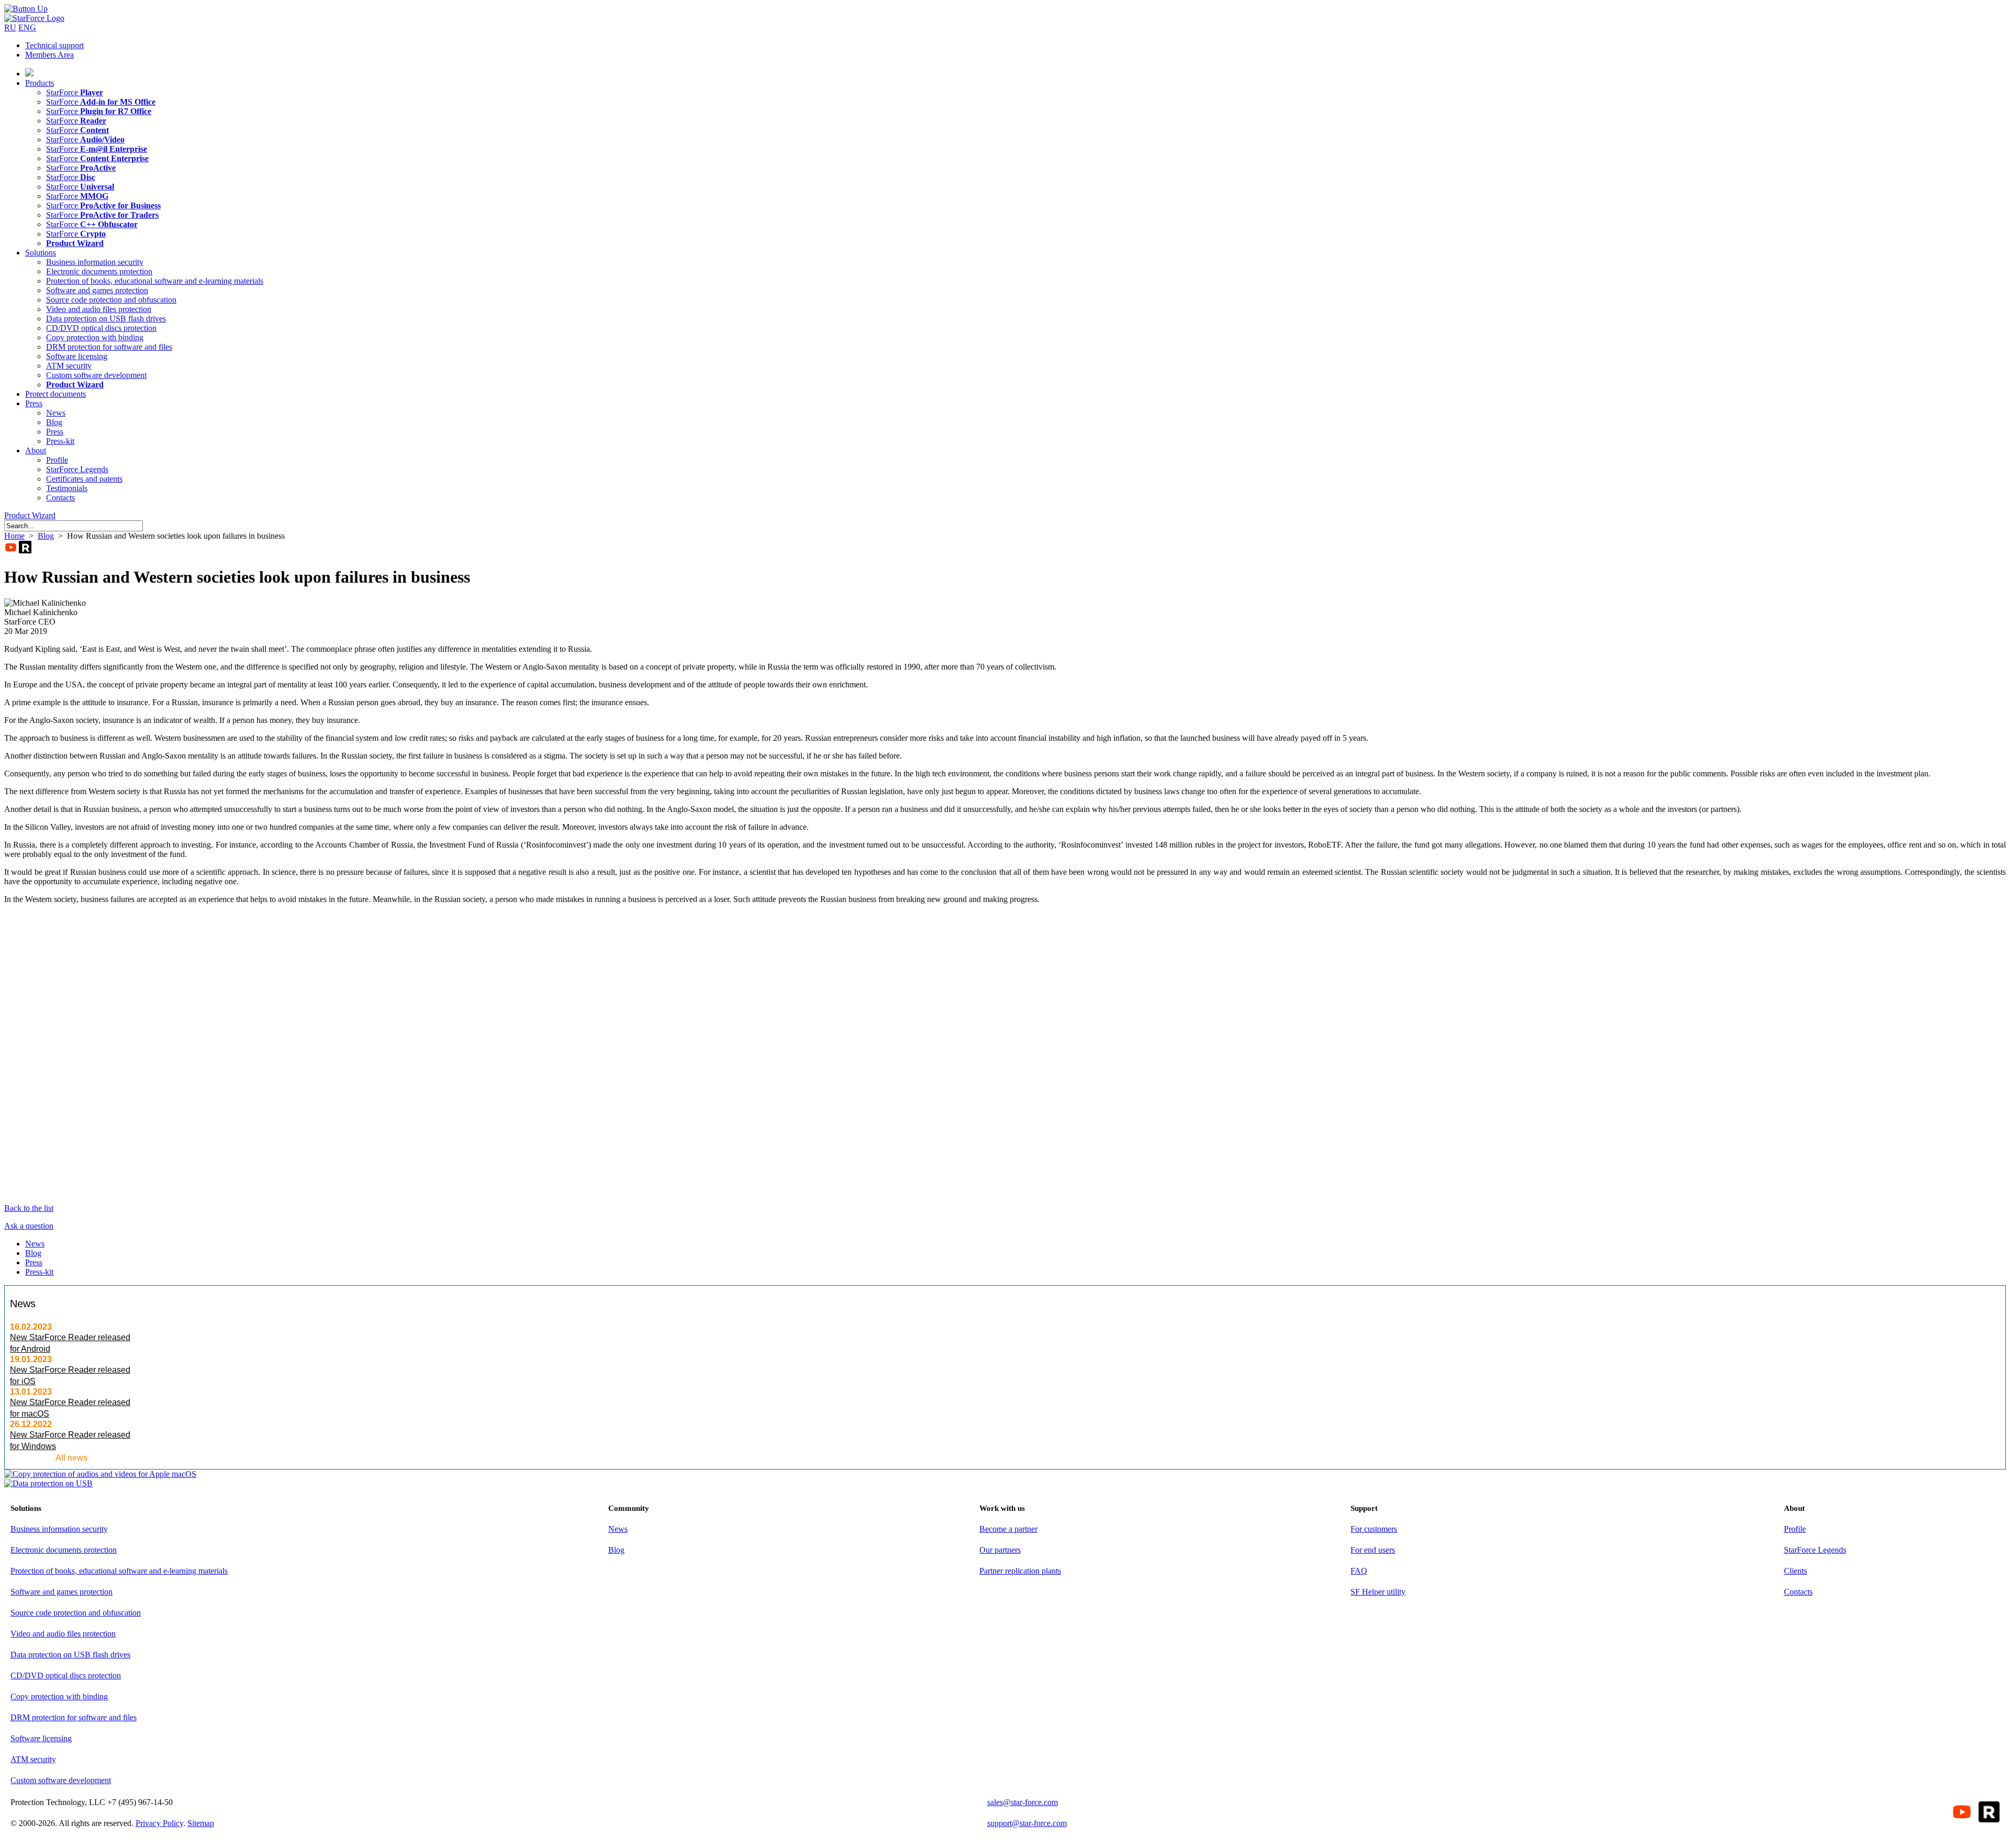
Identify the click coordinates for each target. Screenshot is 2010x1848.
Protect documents (55, 394)
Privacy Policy (159, 1823)
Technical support (54, 45)
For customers (1374, 1529)
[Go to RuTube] (25, 547)
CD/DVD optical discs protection (101, 328)
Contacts (60, 498)
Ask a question (29, 1226)
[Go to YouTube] (10, 547)
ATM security (69, 366)
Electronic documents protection (99, 271)
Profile (57, 460)
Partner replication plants (1020, 1571)
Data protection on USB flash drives (106, 319)
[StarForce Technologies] (34, 18)
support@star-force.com (1027, 1823)
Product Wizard (30, 515)
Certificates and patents (84, 479)
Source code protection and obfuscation (111, 300)
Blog (54, 422)
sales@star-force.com (1023, 1802)
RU (10, 27)
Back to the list (29, 1208)
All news (71, 1458)
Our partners (1000, 1550)
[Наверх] (26, 9)
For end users (1373, 1550)
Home (14, 536)
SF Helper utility (1378, 1592)
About (36, 450)
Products (40, 83)
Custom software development (96, 375)
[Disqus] (1005, 1053)
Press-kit (60, 441)
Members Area (49, 55)
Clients (1795, 1571)
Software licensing (77, 356)
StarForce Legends (77, 469)
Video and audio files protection (99, 309)
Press (34, 403)
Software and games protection (97, 290)
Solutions (41, 253)
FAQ (1359, 1571)
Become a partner (1008, 1529)
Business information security (95, 262)
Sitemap (201, 1823)
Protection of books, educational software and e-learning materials (155, 281)
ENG (27, 27)
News (56, 413)
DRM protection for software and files (109, 347)
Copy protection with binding (95, 337)
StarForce (75, 92)
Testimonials (67, 488)
